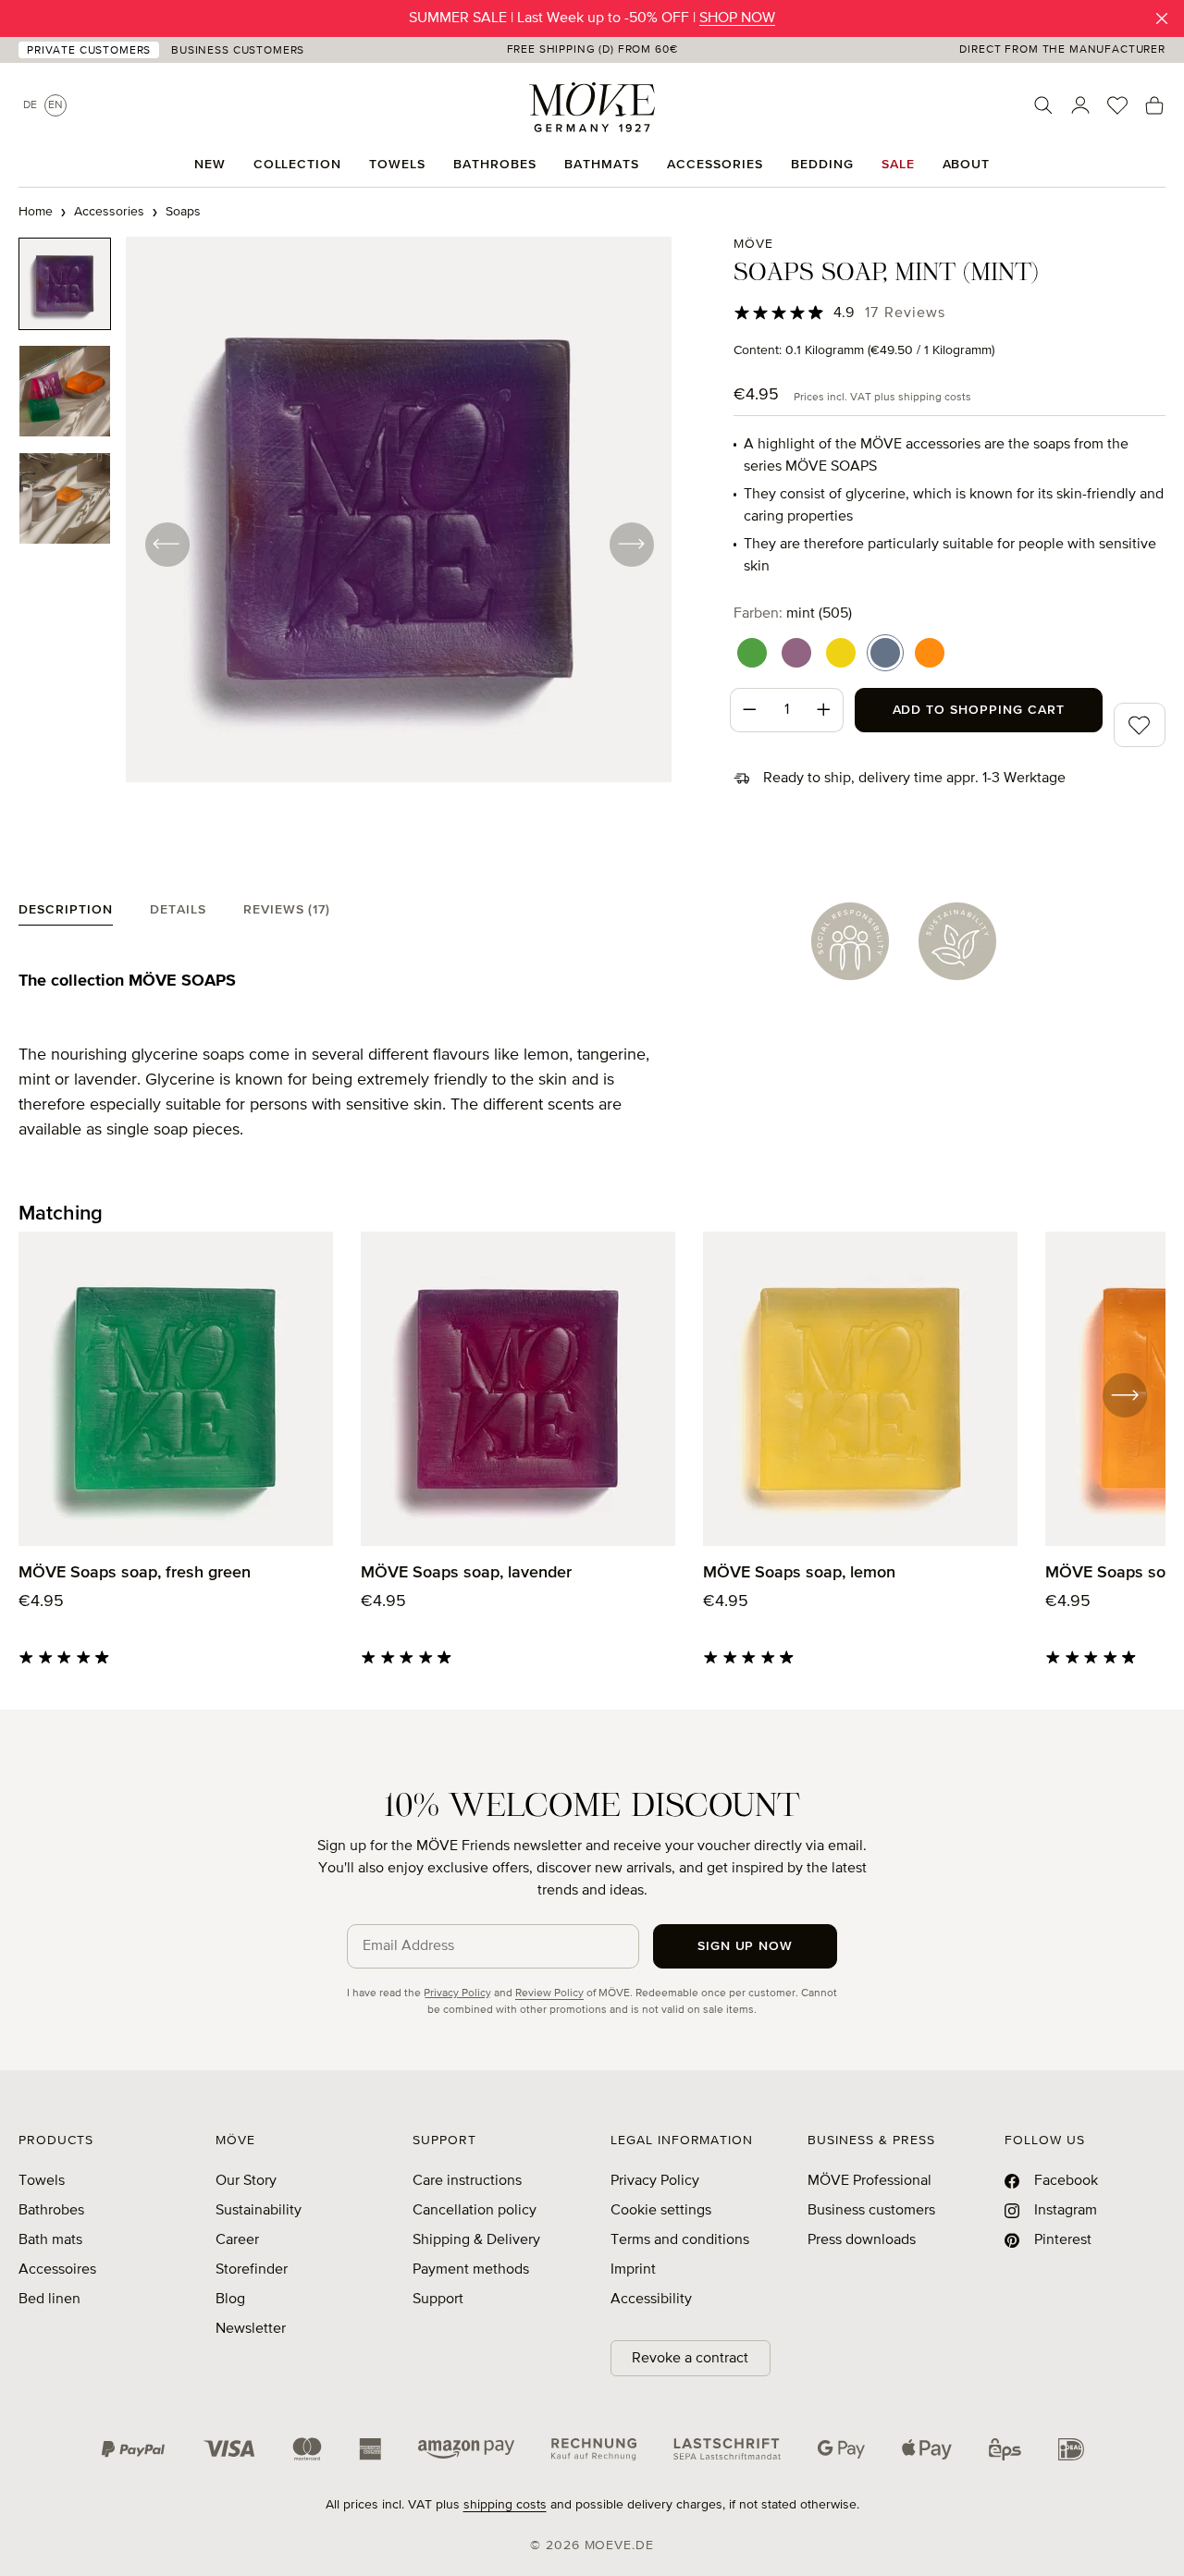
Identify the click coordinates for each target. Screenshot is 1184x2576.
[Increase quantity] (824, 710)
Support (438, 2300)
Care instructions (467, 2181)
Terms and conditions (680, 2240)
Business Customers (238, 51)
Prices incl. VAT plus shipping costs (882, 398)
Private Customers (89, 51)
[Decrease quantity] (749, 710)
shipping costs (505, 2505)
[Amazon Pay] (466, 2449)
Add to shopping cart (979, 710)
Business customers (871, 2211)
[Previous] (166, 544)
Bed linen (49, 2300)
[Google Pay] (841, 2449)
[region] (345, 544)
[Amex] (370, 2449)
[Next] (631, 544)
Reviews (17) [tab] (287, 910)
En (55, 105)
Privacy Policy (457, 1993)
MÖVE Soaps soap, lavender (466, 1573)
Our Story (246, 2181)
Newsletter (251, 2329)
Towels (42, 2181)
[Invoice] (594, 2449)
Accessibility (651, 2300)
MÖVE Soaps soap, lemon (799, 1573)
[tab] (66, 914)
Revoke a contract (690, 2359)
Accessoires (57, 2270)
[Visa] (229, 2449)
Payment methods (471, 2270)
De (30, 105)
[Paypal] (133, 2449)
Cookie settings (661, 2211)
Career (237, 2240)
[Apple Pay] (927, 2449)
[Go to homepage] (592, 107)
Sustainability (259, 2211)
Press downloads (862, 2240)
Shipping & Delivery (476, 2240)
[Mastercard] (307, 2449)
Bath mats (50, 2240)
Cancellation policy (475, 2211)
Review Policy (549, 1993)
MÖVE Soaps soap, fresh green (135, 1573)
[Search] (1043, 105)
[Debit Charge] (727, 2449)
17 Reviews (905, 313)
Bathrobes (51, 2211)
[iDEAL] (1071, 2449)
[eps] (1005, 2449)
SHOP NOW (737, 18)
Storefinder (252, 2270)
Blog (230, 2300)
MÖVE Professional (869, 2181)
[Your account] (1080, 105)
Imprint (633, 2270)
